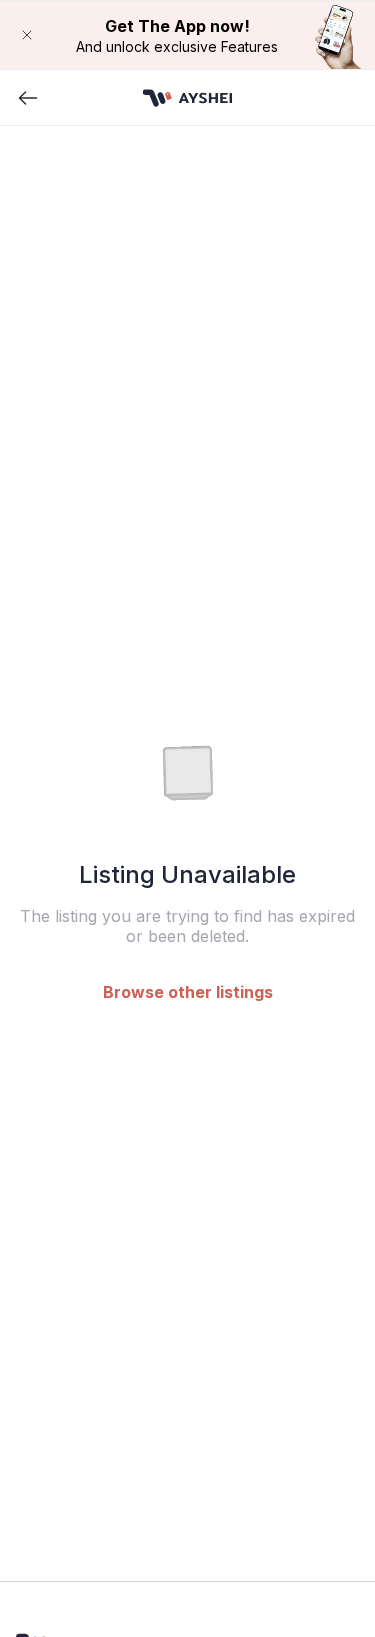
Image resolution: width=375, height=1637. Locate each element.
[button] (187, 35)
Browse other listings (188, 992)
